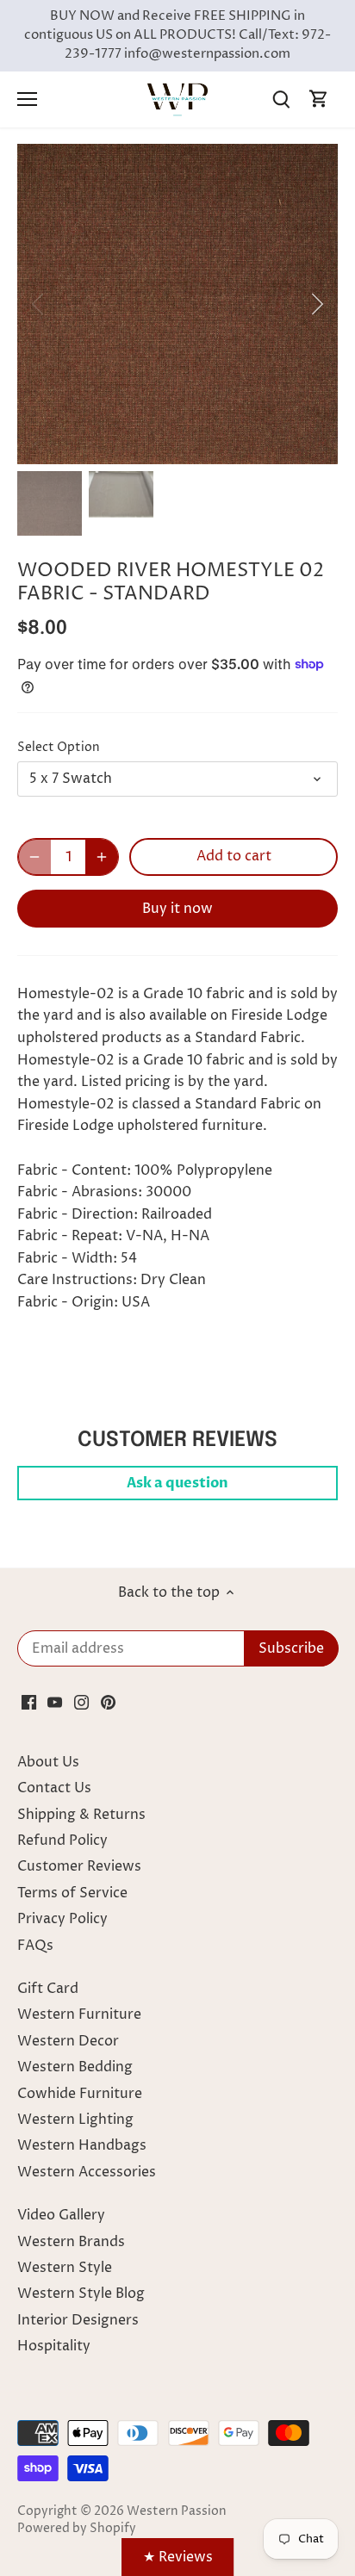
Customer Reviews (79, 1866)
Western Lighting (75, 2120)
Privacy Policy (62, 1919)
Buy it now (177, 909)
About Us (48, 1762)
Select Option (59, 748)
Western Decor (68, 2041)
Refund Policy (62, 1840)
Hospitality (54, 2346)
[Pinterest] (108, 1702)
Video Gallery (61, 2215)
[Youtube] (55, 1702)
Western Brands (71, 2242)
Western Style (65, 2268)
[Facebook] (29, 1702)
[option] (177, 304)
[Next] (316, 304)
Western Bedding (75, 2067)
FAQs (35, 1946)
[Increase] (102, 857)
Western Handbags (82, 2145)
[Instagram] (81, 1702)
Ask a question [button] (177, 1483)
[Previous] (39, 304)
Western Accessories (87, 2172)
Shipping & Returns (81, 1815)
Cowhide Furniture (80, 2094)
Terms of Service (72, 1893)
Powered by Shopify (77, 2529)
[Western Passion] (177, 99)
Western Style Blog (81, 2294)
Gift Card (48, 1989)
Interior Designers (78, 2320)
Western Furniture (79, 2014)
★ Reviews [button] (178, 2557)
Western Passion (177, 2511)
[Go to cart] (319, 99)
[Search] (281, 99)
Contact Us (54, 1788)
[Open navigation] (27, 99)
